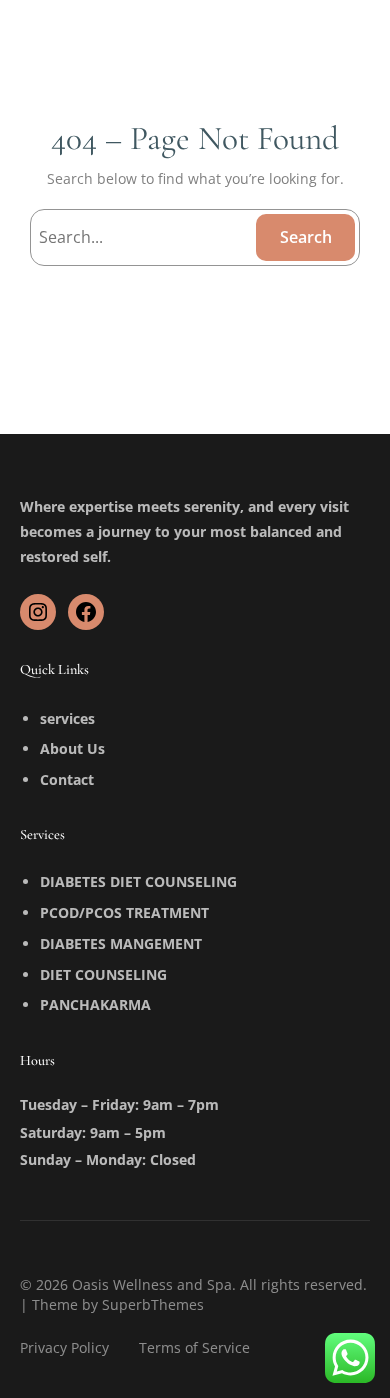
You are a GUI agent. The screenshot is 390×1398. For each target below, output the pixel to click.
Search (306, 237)
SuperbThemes (153, 1304)
